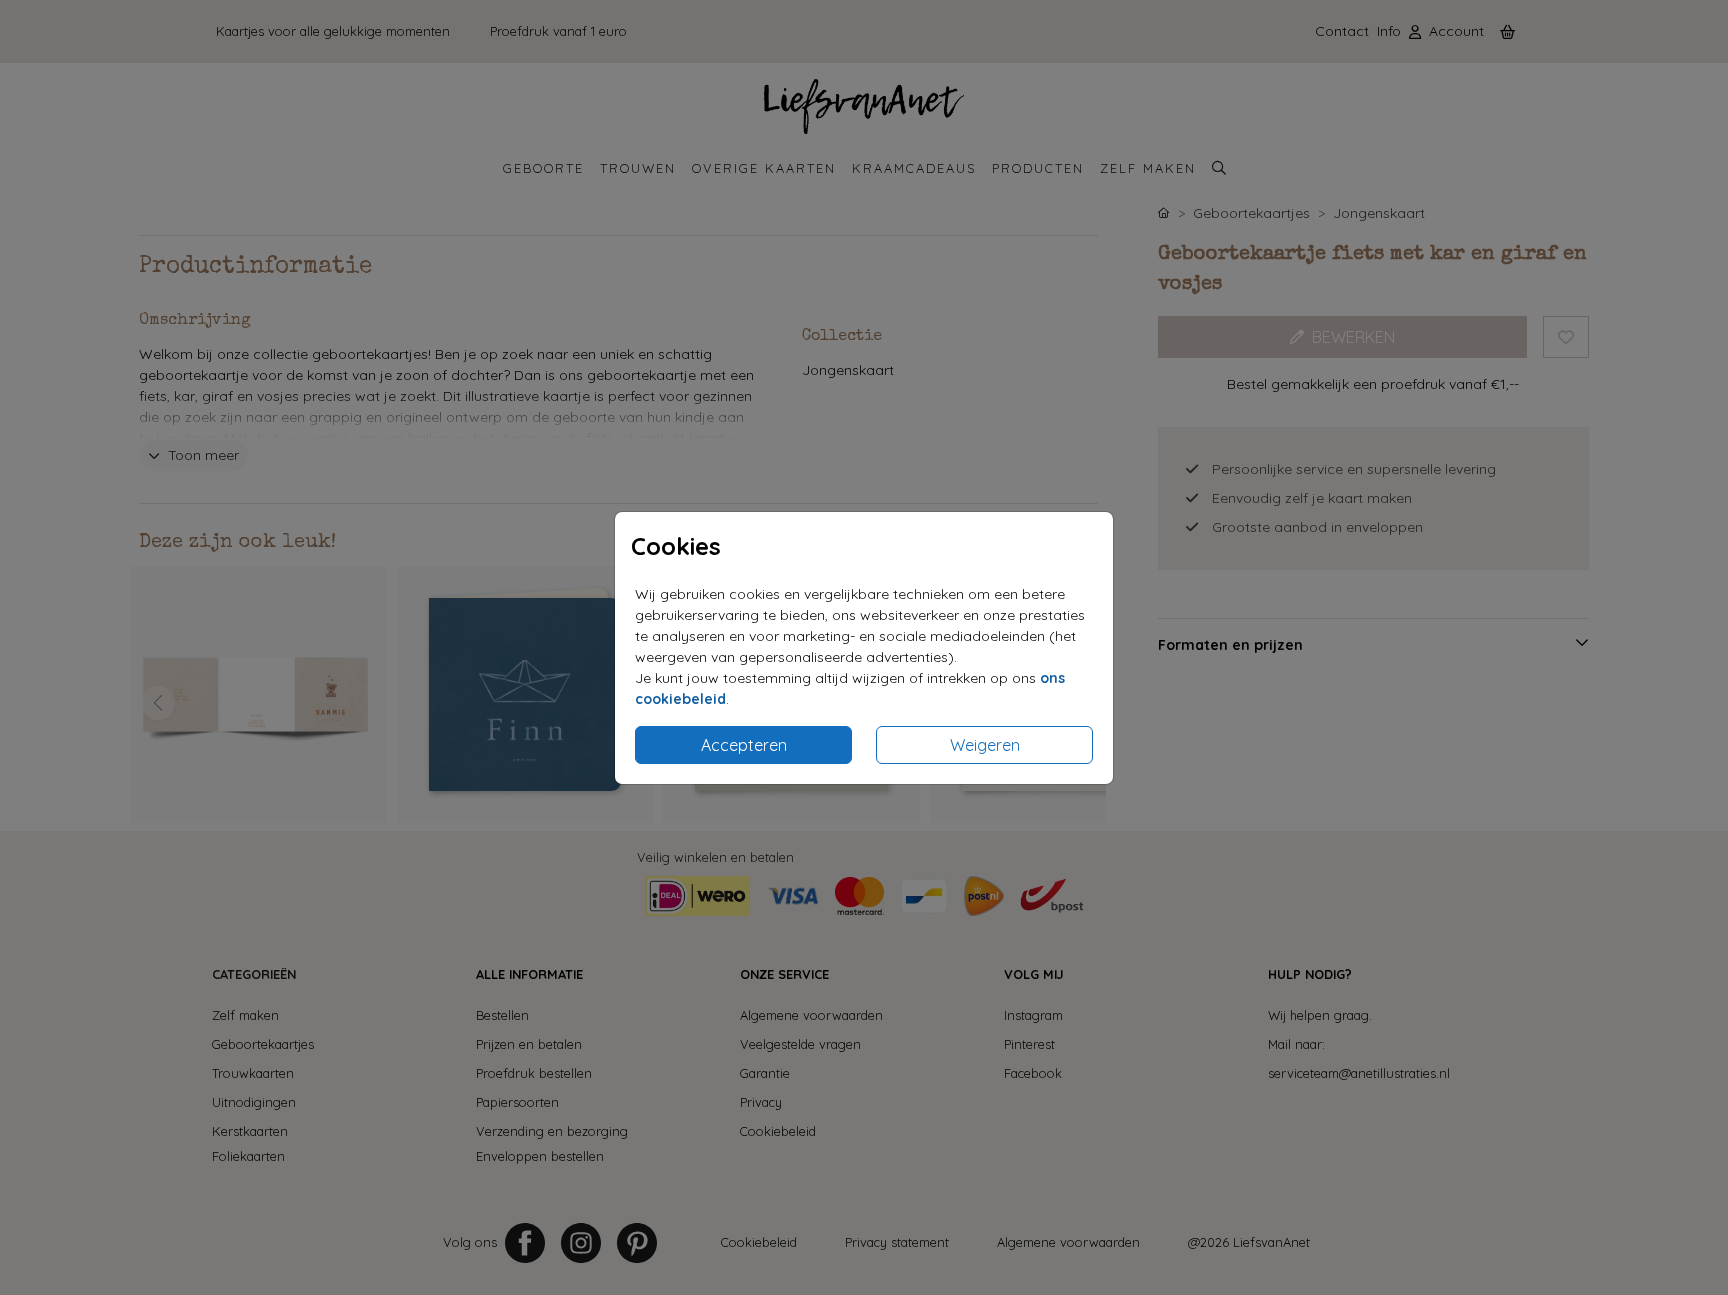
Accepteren (744, 745)
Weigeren (985, 745)
